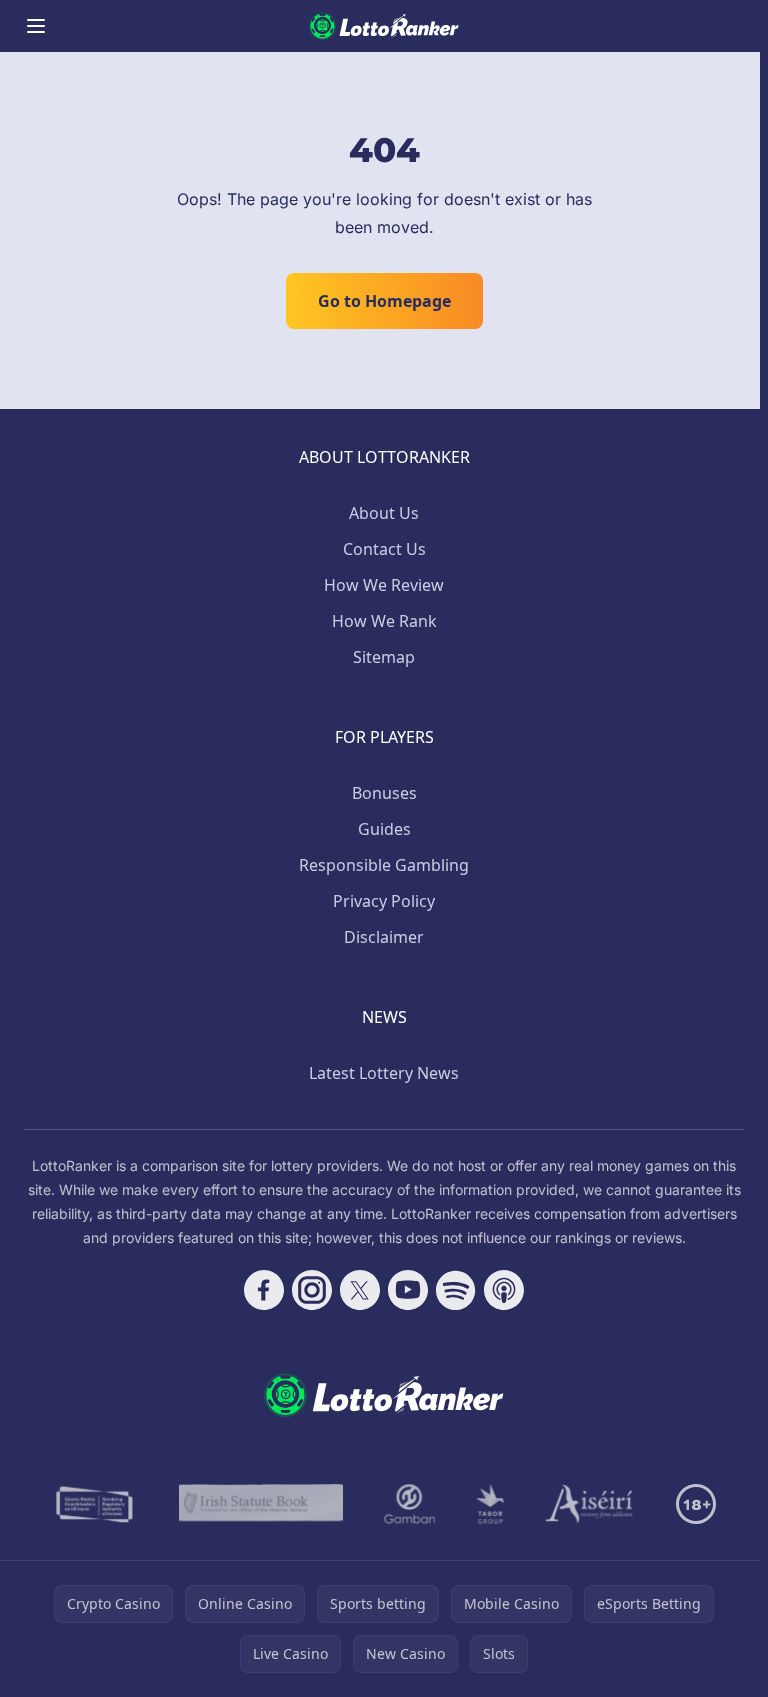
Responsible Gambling (384, 865)
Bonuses (384, 793)
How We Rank (384, 621)
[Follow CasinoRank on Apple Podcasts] (504, 1290)
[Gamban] (410, 1504)
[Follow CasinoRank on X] (360, 1290)
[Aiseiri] (590, 1504)
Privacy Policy (384, 901)
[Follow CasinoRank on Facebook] (264, 1290)
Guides (384, 829)
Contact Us (384, 549)
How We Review (384, 585)
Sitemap (384, 657)
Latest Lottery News (384, 1073)
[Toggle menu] (36, 26)
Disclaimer (384, 937)
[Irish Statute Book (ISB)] (261, 1504)
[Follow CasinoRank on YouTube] (408, 1290)
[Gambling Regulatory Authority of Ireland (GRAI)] (96, 1504)
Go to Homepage (384, 301)
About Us (384, 513)
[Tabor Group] (490, 1504)
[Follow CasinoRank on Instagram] (312, 1290)
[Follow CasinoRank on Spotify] (456, 1290)
